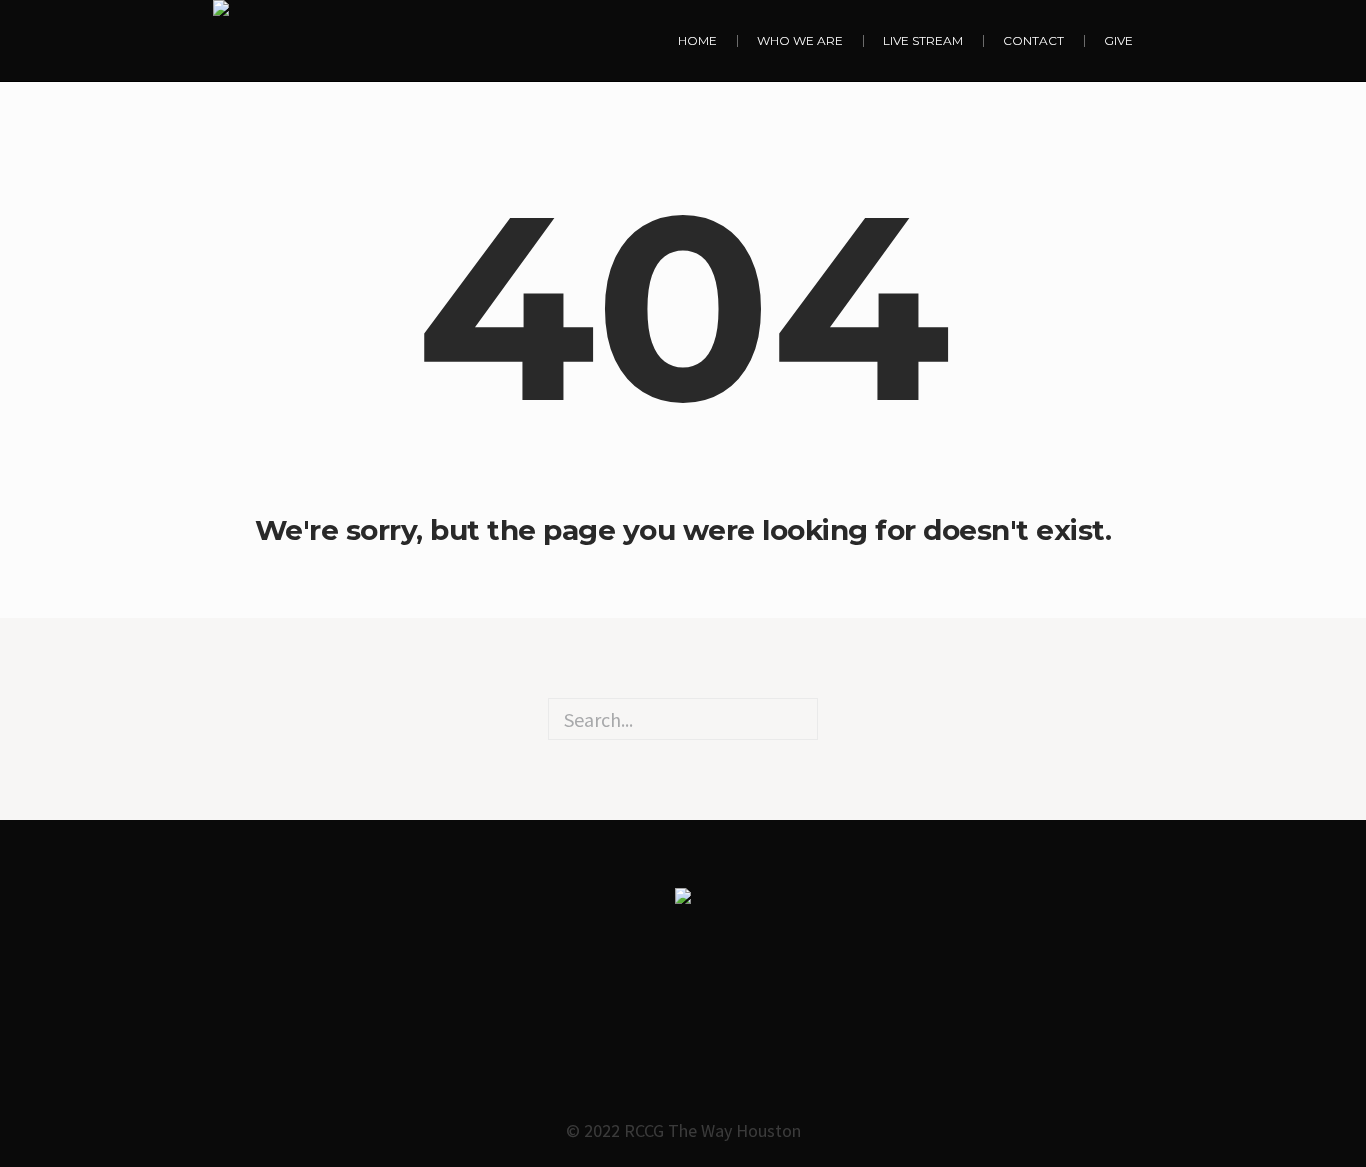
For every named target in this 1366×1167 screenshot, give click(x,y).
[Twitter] (725, 1025)
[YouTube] (809, 1025)
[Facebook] (641, 1025)
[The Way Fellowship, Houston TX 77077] (221, 40)
